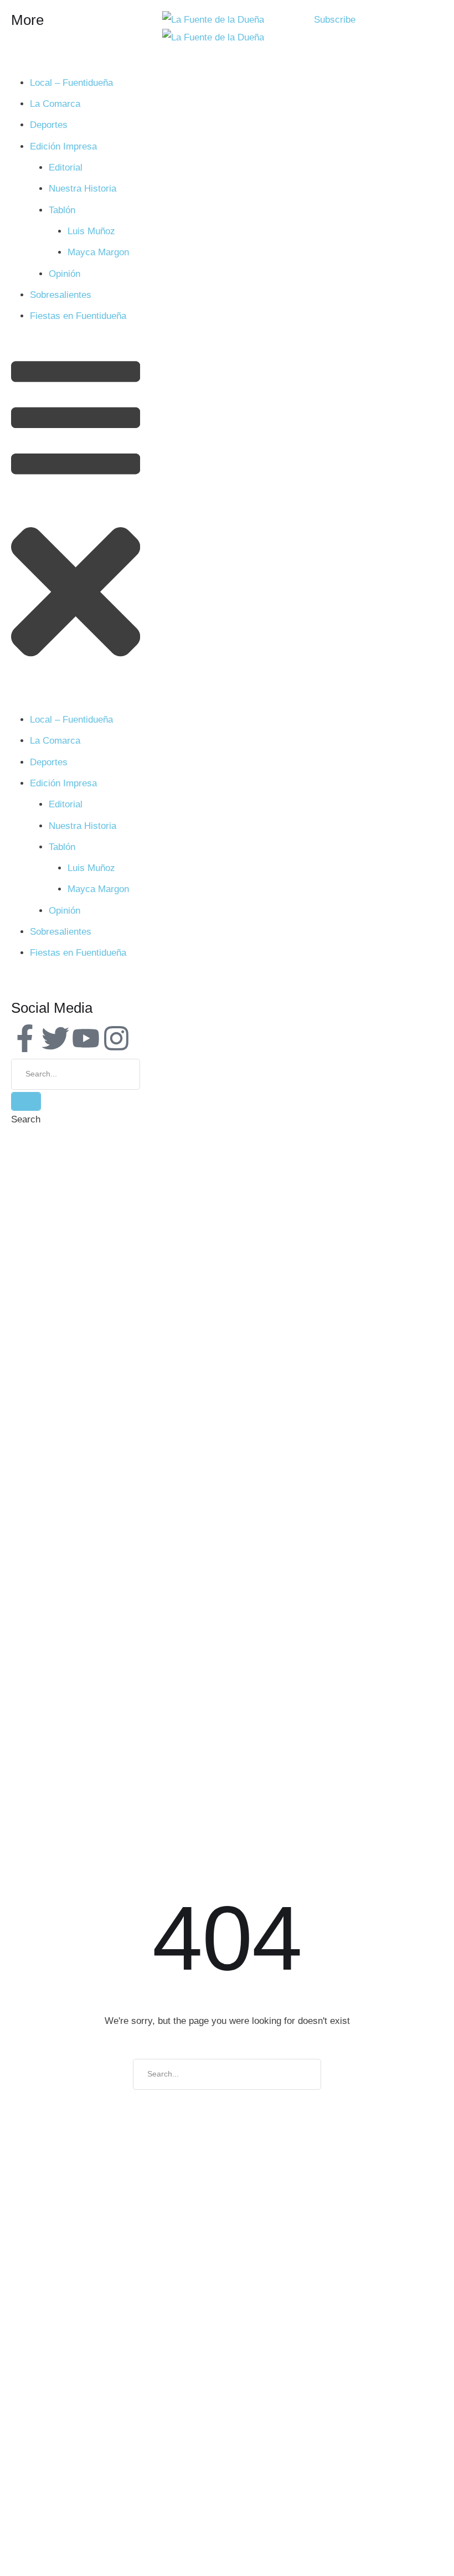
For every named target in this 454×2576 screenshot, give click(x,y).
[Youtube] (86, 1038)
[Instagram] (116, 1038)
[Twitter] (55, 1038)
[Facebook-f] (25, 1038)
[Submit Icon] (26, 1101)
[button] (335, 20)
